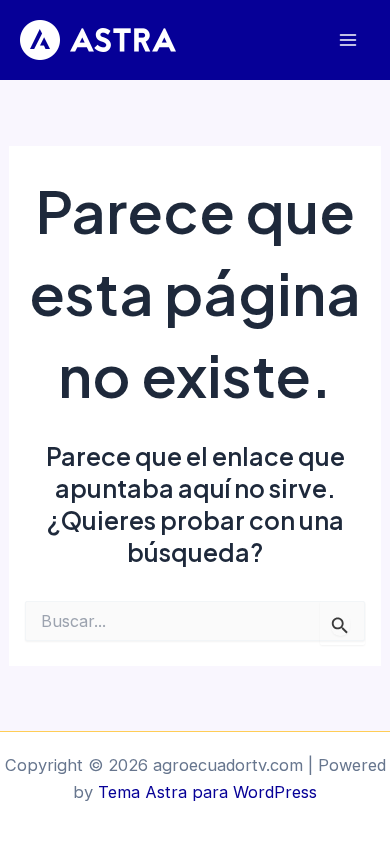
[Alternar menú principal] (347, 40)
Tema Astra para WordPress (207, 792)
